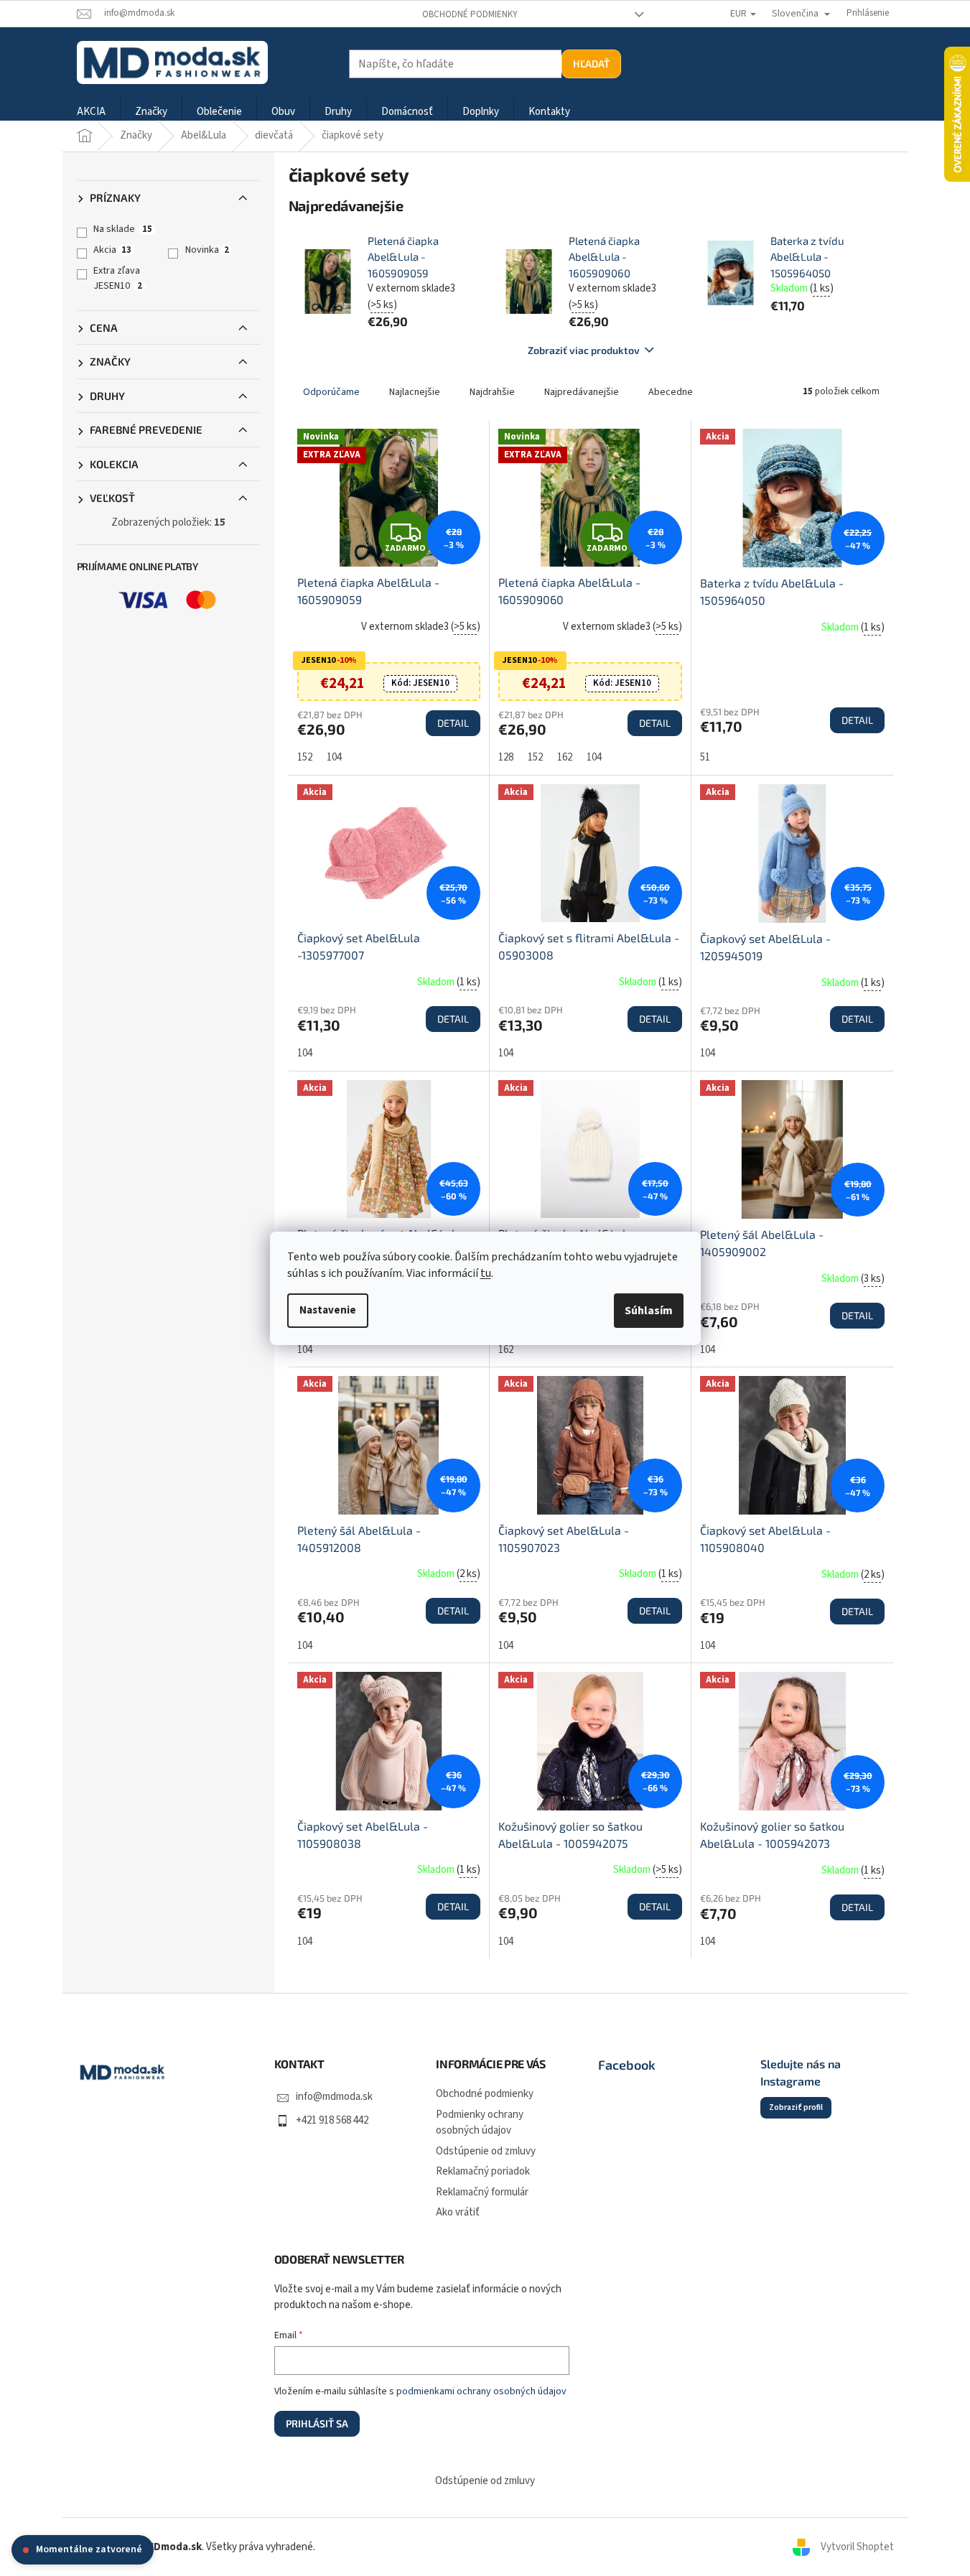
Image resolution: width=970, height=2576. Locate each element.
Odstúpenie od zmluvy (486, 2151)
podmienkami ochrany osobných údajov (481, 2391)
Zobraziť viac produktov (584, 350)
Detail (453, 723)
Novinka (207, 250)
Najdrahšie (492, 392)
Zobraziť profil (796, 2107)
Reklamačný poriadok (483, 2171)
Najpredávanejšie (582, 392)
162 (565, 757)
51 (705, 757)
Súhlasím (649, 1311)
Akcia (112, 250)
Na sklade (123, 229)
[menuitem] (91, 112)
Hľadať (591, 64)
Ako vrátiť (458, 2212)
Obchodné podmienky (470, 14)
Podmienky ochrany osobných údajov (480, 2123)
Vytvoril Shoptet (857, 2547)
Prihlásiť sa (317, 2423)
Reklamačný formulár (482, 2192)
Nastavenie (328, 1310)
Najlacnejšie (415, 392)
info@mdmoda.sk (334, 2097)
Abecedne (671, 392)
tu (486, 1273)
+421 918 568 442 (332, 2120)
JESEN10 (420, 683)
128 (506, 757)
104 (334, 757)
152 (305, 757)
